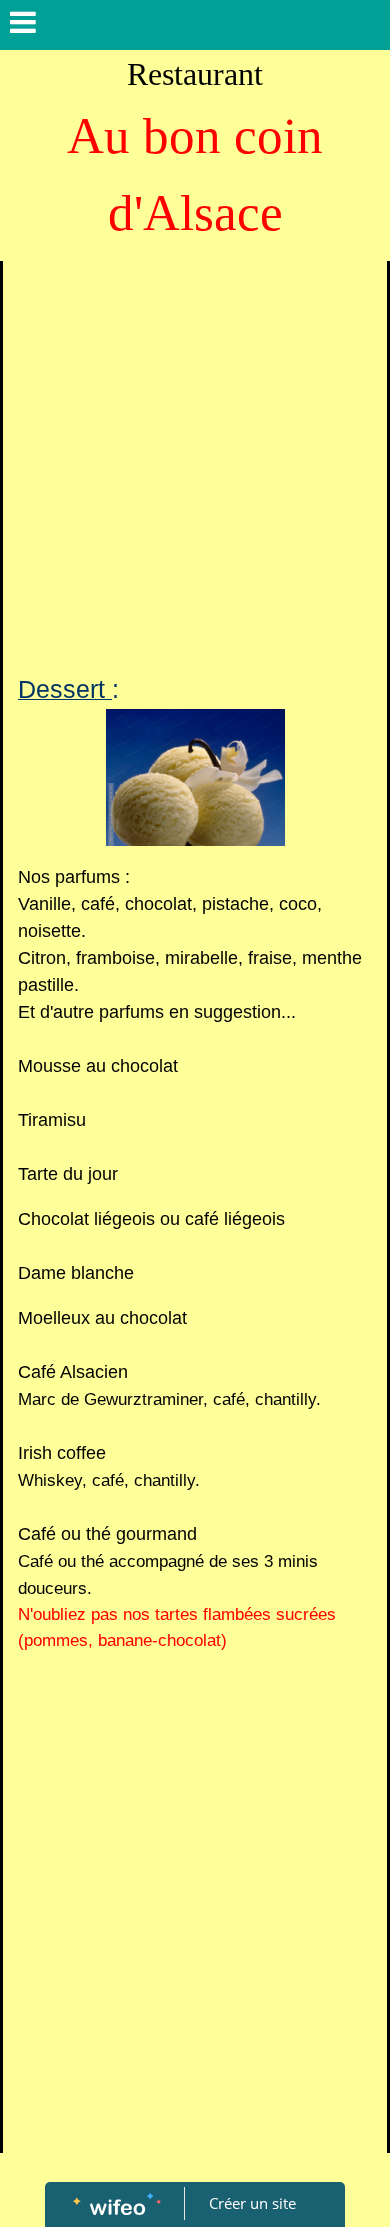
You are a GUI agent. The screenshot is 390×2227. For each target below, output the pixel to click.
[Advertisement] (195, 466)
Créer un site (252, 2203)
